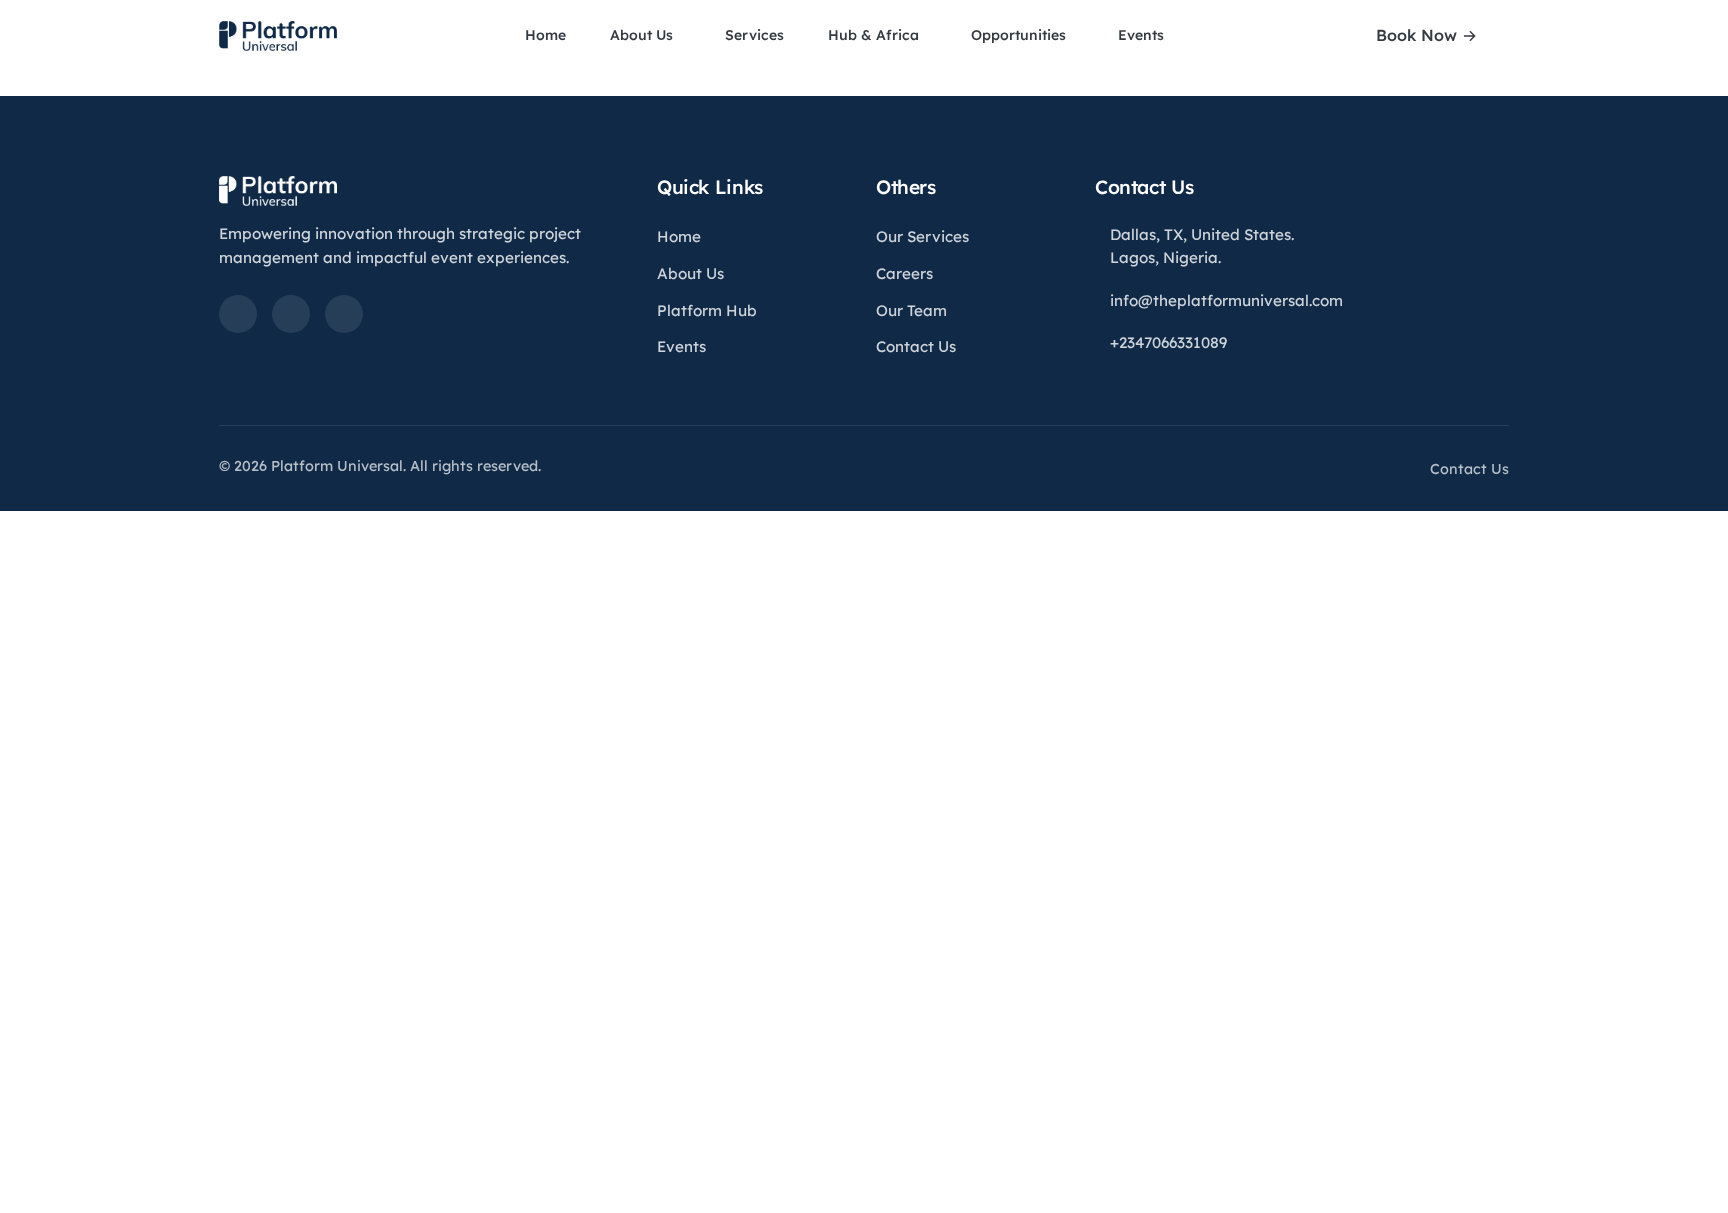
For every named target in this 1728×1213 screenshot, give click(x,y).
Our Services (922, 236)
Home (545, 35)
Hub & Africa (875, 35)
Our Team (911, 310)
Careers (904, 273)
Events (1143, 35)
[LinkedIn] (238, 314)
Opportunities (1020, 35)
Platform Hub (707, 310)
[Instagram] (344, 314)
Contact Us (916, 346)
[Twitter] (291, 314)
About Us (643, 35)
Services (754, 35)
